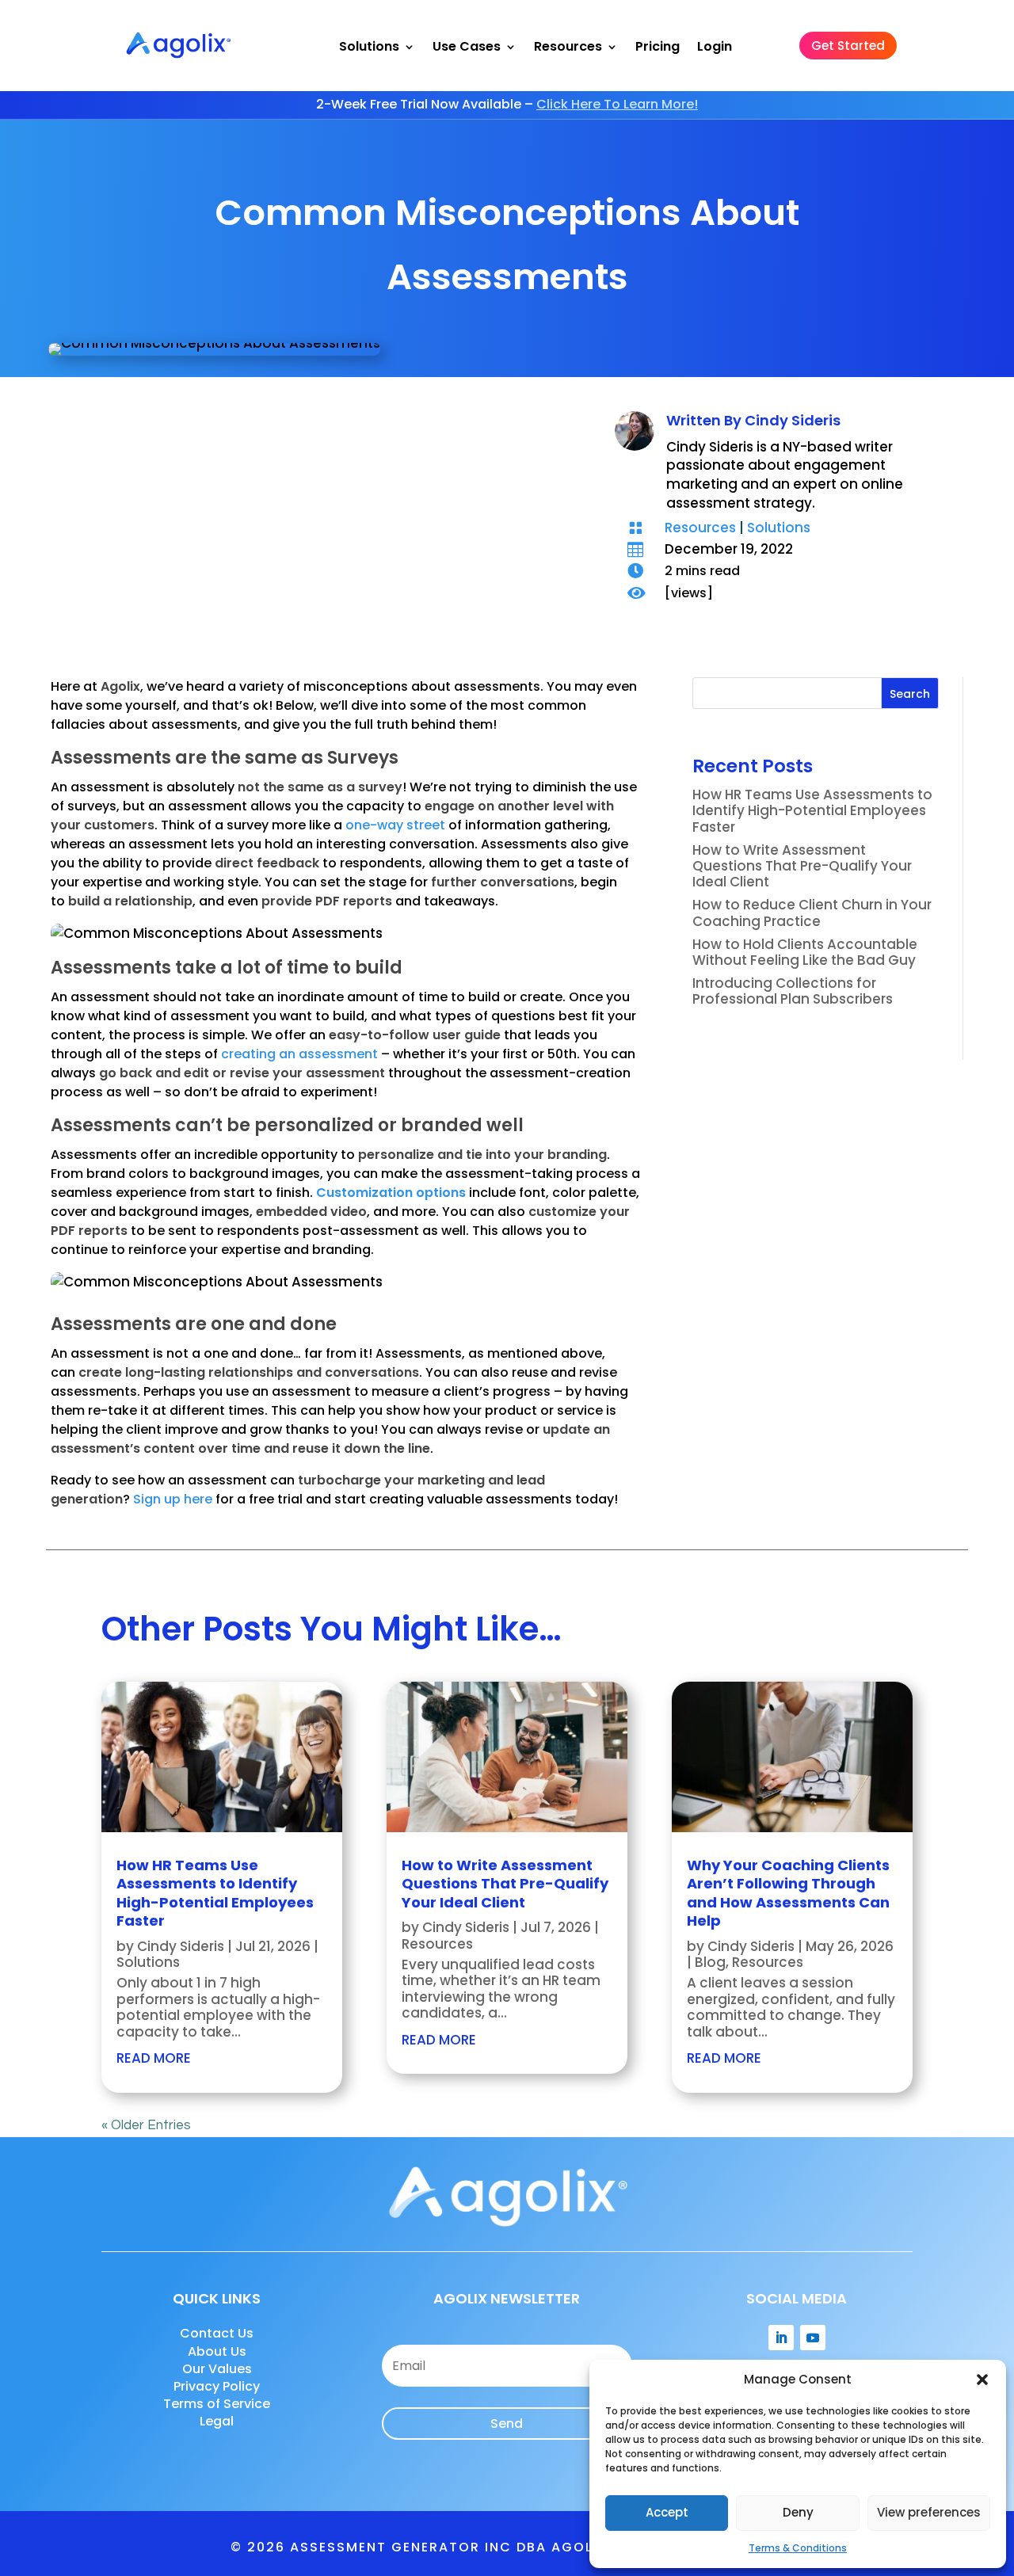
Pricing (658, 47)
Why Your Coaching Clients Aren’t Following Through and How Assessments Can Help (788, 1893)
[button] (982, 2380)
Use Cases (467, 47)
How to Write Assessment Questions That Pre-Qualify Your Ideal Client (802, 866)
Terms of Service (217, 2404)
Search (910, 694)
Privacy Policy (217, 2386)
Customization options (391, 1193)
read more (154, 2058)
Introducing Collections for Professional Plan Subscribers (793, 991)
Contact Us (217, 2333)
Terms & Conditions (798, 2548)
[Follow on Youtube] (813, 2338)
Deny (798, 2512)
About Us (217, 2351)
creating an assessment (299, 1054)
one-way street (395, 825)
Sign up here (173, 1499)
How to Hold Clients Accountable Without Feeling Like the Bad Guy (806, 952)
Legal (217, 2421)
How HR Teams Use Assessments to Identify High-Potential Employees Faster (812, 811)
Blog (710, 1962)
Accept (667, 2512)
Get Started (848, 46)
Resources (568, 47)
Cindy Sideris (793, 420)
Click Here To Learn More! (617, 104)
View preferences (929, 2512)
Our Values (217, 2369)
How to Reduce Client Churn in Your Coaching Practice (812, 913)
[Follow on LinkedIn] (781, 2338)
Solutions (369, 47)
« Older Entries (146, 2125)
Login (715, 47)
